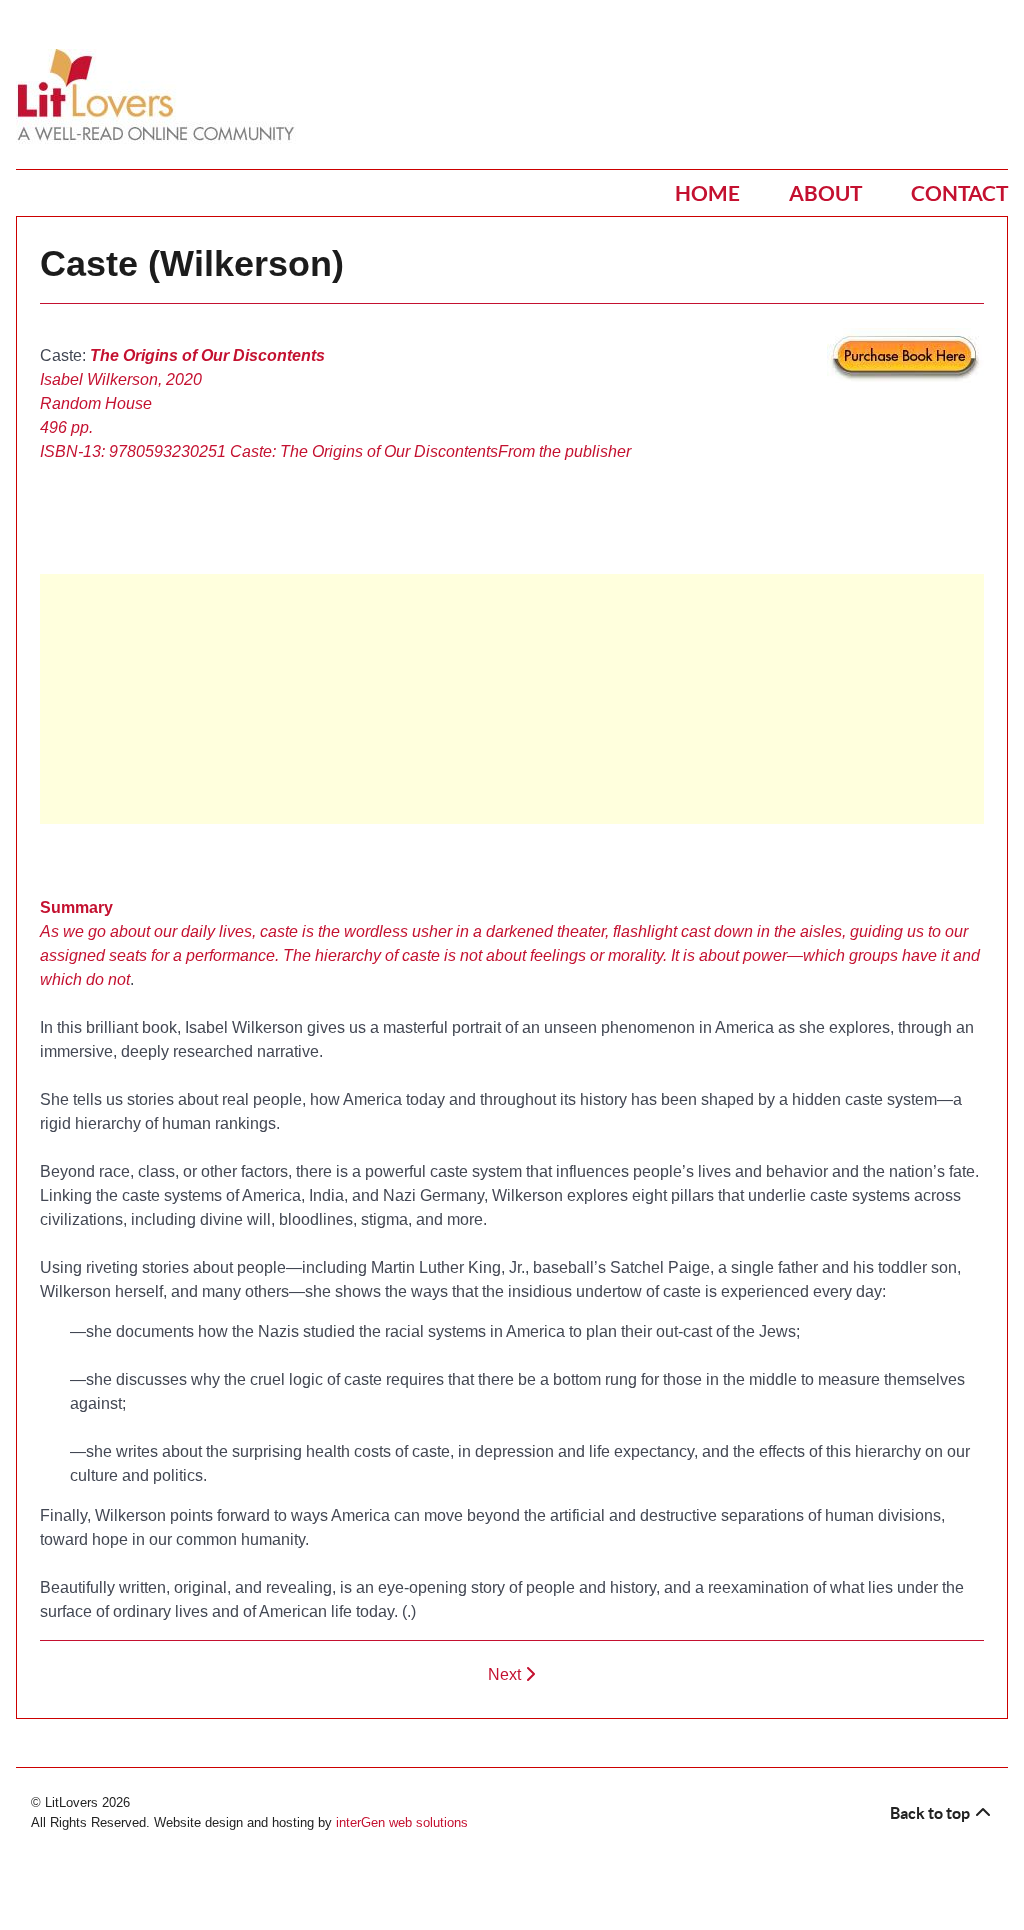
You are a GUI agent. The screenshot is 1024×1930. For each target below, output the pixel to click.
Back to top (931, 1813)
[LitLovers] (161, 95)
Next (506, 1674)
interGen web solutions (402, 1822)
